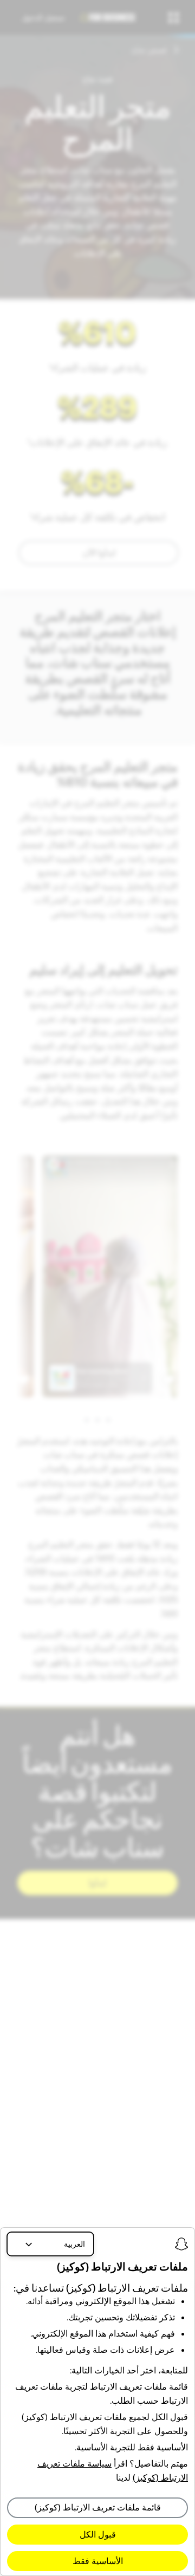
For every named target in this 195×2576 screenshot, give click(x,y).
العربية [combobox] (74, 2244)
